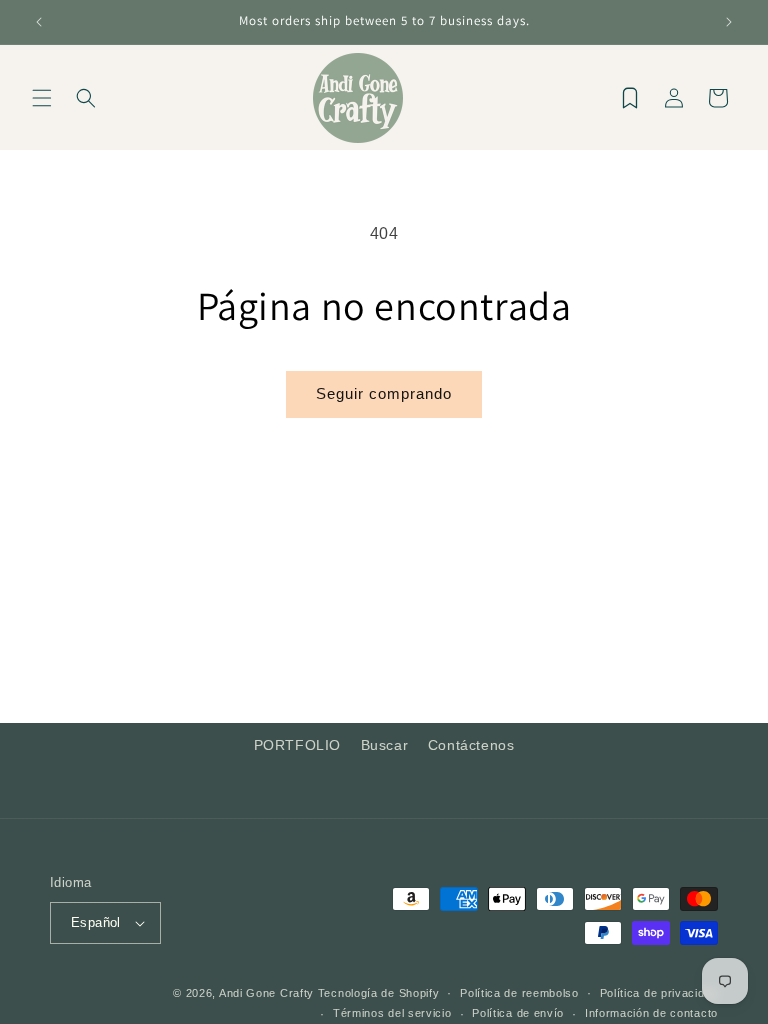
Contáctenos (471, 745)
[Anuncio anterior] (39, 22)
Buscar (385, 745)
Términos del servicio (392, 1013)
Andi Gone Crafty (266, 993)
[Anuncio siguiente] (729, 22)
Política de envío (518, 1013)
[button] (42, 98)
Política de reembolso (519, 993)
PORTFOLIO (297, 745)
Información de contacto (651, 1013)
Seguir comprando (384, 393)
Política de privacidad (659, 993)
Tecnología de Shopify (379, 993)
